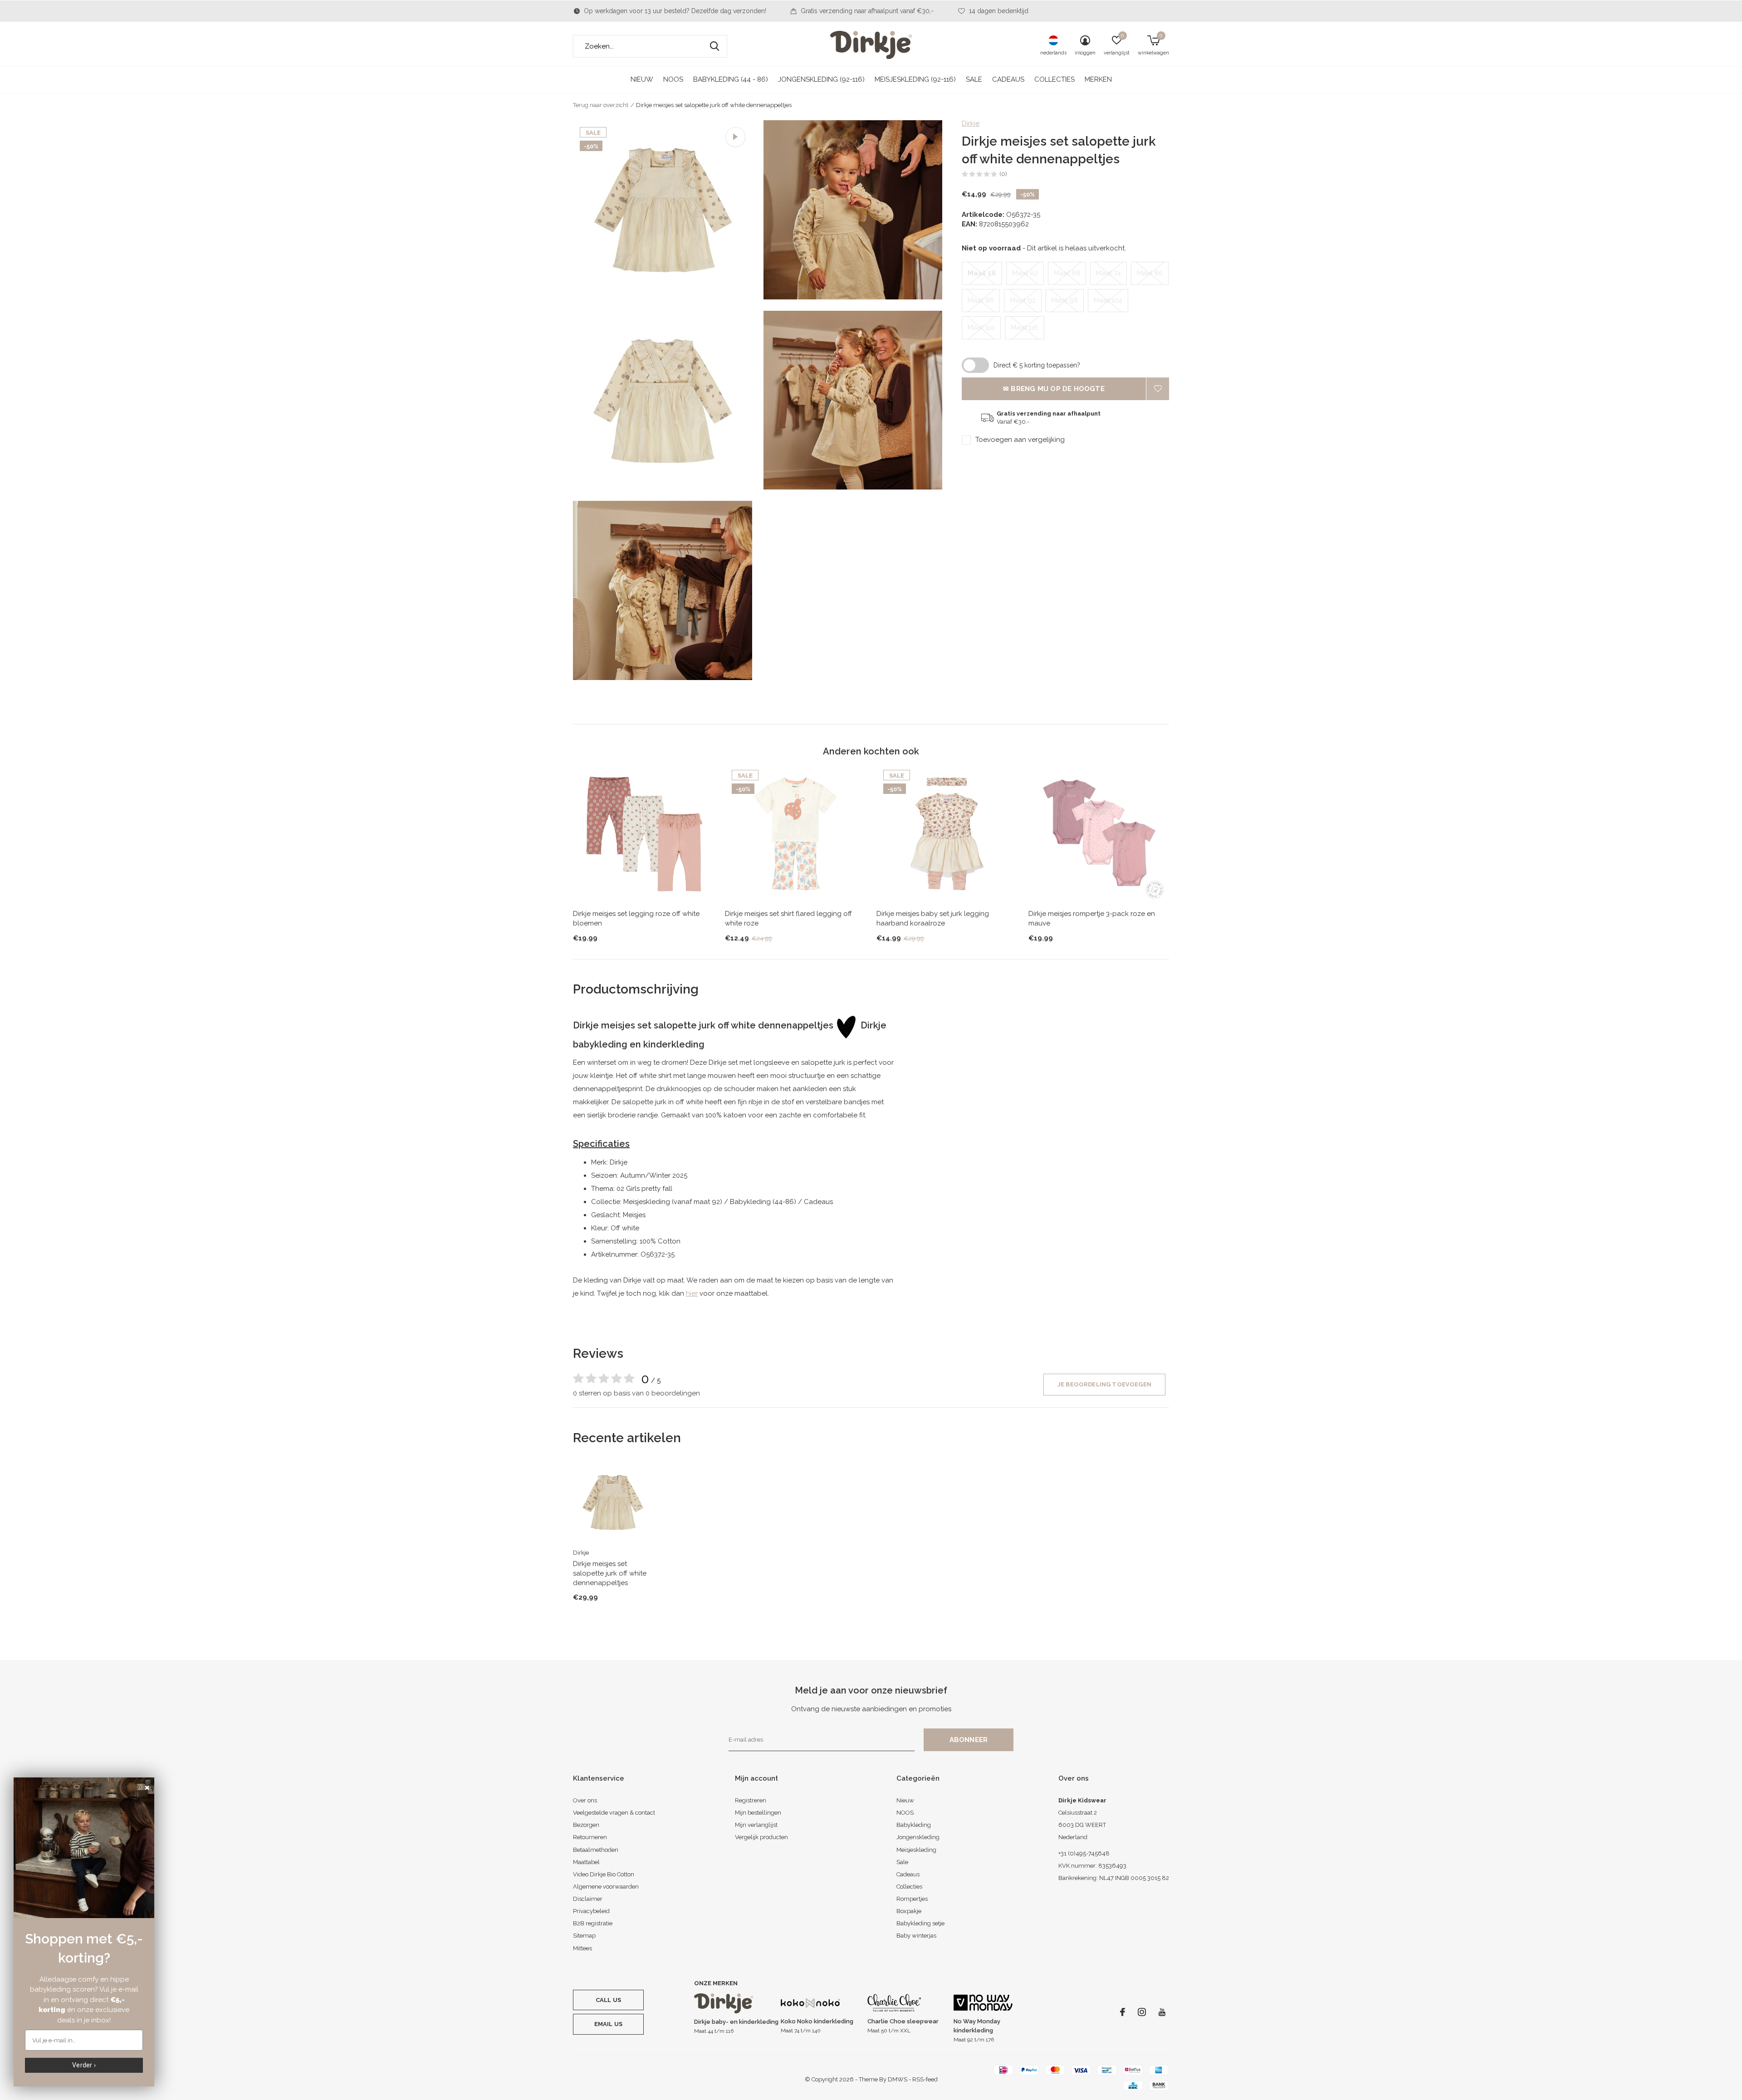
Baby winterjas (916, 1936)
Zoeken (714, 46)
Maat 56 (982, 273)
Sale (974, 79)
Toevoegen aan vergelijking (1020, 440)
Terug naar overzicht (601, 105)
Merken (1098, 79)
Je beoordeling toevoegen (1104, 1384)
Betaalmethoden (596, 1850)
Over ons (585, 1800)
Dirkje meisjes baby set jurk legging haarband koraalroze (933, 918)
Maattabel (586, 1862)
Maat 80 (1150, 273)
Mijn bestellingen (758, 1813)
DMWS (898, 2079)
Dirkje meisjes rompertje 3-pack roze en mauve (1092, 918)
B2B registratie (593, 1923)
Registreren (751, 1800)
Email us (608, 2024)
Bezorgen (586, 1825)
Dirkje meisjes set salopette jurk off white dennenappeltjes (610, 1573)
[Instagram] (1142, 2012)
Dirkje (971, 123)
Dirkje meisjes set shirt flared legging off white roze (788, 918)
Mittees (582, 1948)
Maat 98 (1065, 300)
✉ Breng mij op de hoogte (1054, 389)
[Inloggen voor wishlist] (1158, 389)
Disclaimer (588, 1899)
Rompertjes (912, 1899)
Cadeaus (1008, 79)
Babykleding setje (920, 1923)
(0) (1003, 174)
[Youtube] (1162, 2012)
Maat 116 (1025, 328)
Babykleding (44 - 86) (731, 79)
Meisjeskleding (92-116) (915, 79)
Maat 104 (1108, 300)
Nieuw (642, 79)
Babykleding (914, 1825)
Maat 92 (1023, 300)
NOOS (673, 79)
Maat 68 (1067, 273)
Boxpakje (909, 1911)
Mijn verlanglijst (756, 1825)
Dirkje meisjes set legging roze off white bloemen (636, 918)
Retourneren (590, 1837)
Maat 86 (981, 300)
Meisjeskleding (916, 1850)
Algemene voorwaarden (606, 1887)
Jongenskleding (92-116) (821, 79)
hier (692, 1293)
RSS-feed (925, 2079)
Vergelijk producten (761, 1837)
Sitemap (584, 1936)
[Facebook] (1123, 2012)
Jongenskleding (918, 1837)
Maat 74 (1108, 273)
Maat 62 (1025, 273)
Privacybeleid (591, 1911)
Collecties (1054, 79)
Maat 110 (981, 328)
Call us (608, 2000)
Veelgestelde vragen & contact (614, 1813)
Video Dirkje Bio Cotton (604, 1874)
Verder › (84, 2065)
